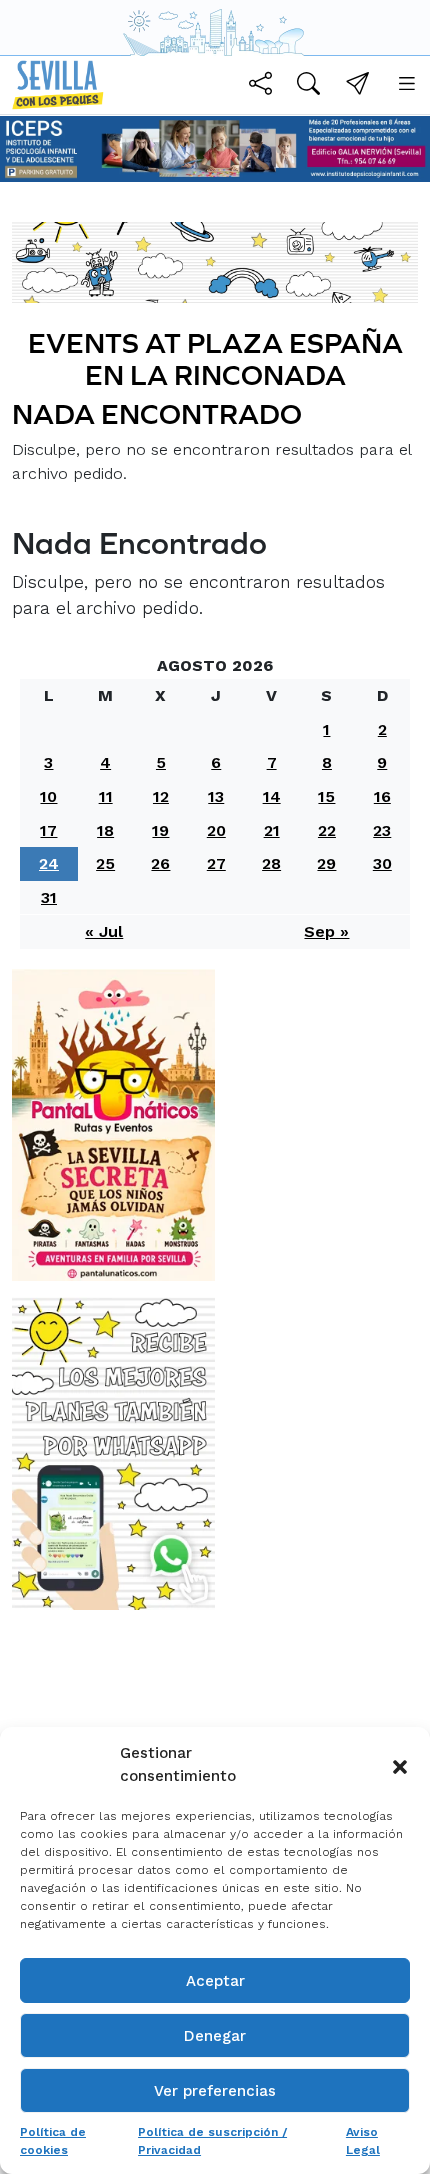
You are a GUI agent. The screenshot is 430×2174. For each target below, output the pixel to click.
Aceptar (215, 1981)
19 (160, 830)
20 (216, 830)
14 (272, 796)
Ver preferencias (215, 2091)
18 (105, 830)
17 (48, 830)
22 (327, 830)
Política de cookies (53, 2141)
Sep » (326, 931)
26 (160, 863)
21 (272, 830)
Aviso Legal (363, 2141)
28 (271, 863)
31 (49, 897)
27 (216, 863)
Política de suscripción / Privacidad (212, 2141)
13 (216, 796)
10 (48, 796)
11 (106, 796)
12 (161, 796)
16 (382, 796)
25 (105, 863)
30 (382, 863)
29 (326, 863)
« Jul (104, 931)
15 (326, 796)
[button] (400, 1765)
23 (382, 830)
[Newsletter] (357, 86)
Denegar (215, 2036)
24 (49, 863)
